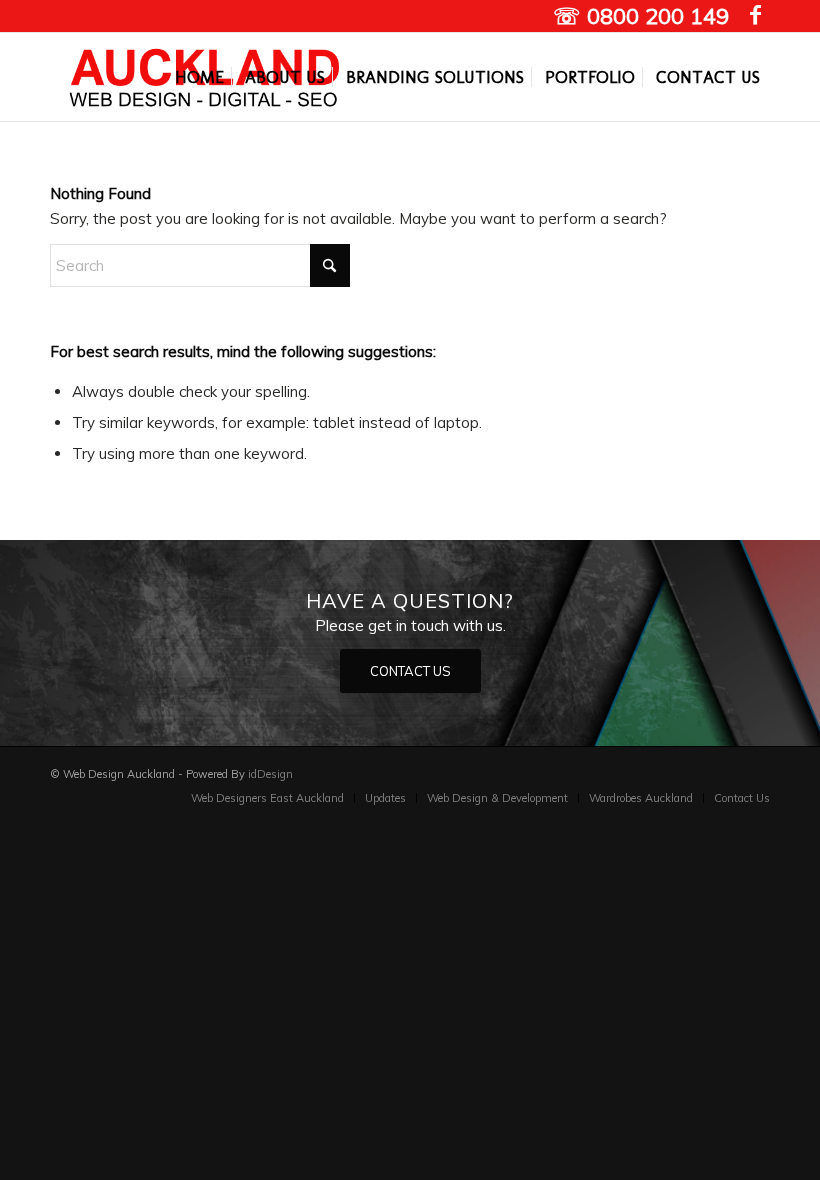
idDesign (270, 774)
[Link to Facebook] (755, 15)
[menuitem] (199, 77)
